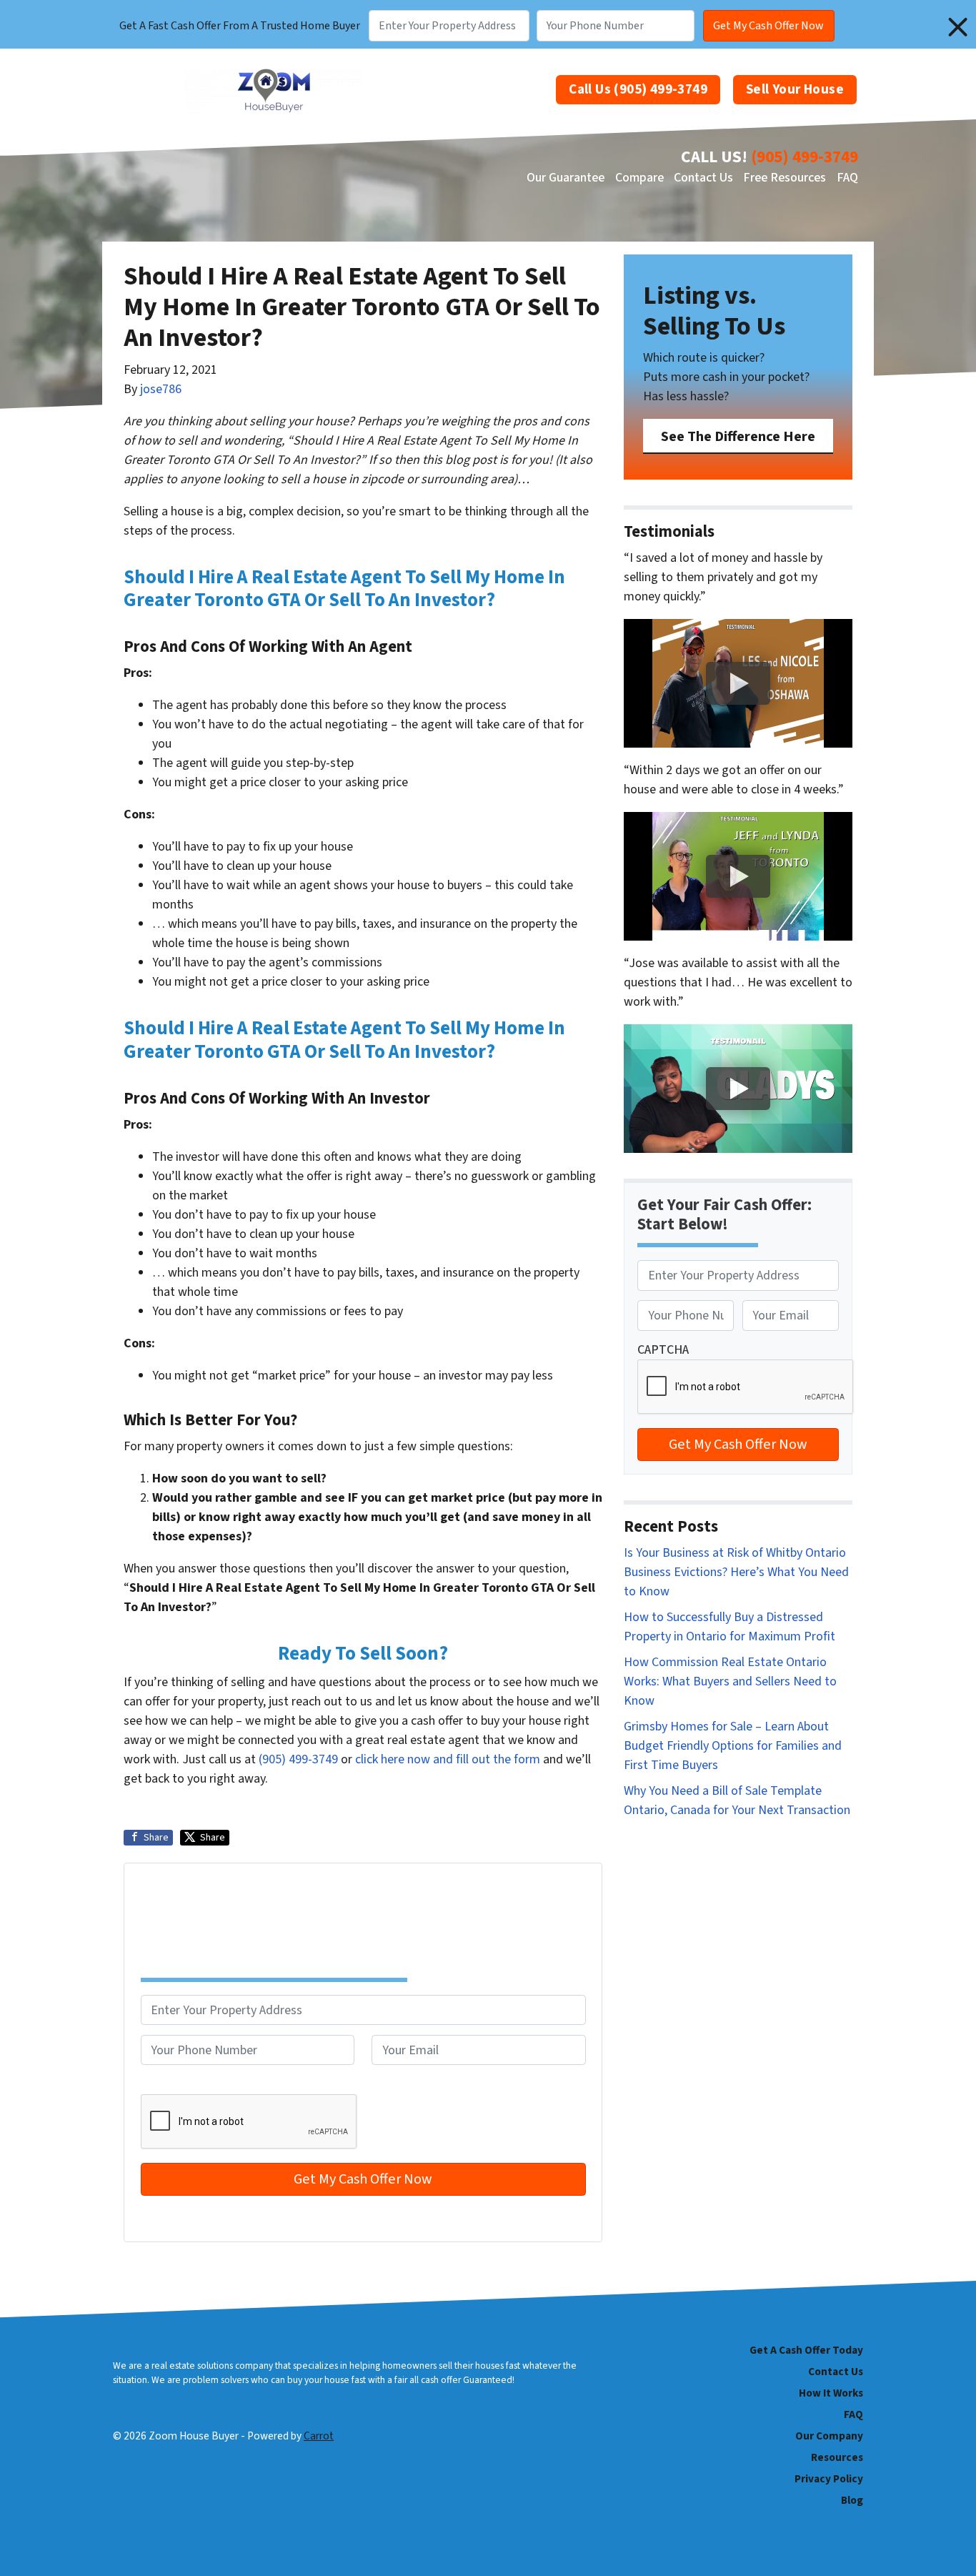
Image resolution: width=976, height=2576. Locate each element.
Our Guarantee (566, 178)
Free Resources (785, 178)
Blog (852, 2500)
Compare (639, 178)
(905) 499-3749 (805, 157)
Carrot (319, 2436)
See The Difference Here (738, 436)
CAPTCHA (166, 2085)
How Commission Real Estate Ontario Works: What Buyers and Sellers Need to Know (730, 1681)
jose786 (161, 389)
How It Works (831, 2393)
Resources (837, 2457)
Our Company (829, 2436)
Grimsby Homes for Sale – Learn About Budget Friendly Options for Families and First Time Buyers (733, 1746)
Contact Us (703, 178)
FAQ (847, 178)
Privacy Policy (829, 2479)
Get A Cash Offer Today (806, 2350)
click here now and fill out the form (448, 1759)
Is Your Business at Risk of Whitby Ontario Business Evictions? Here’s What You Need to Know (736, 1572)
